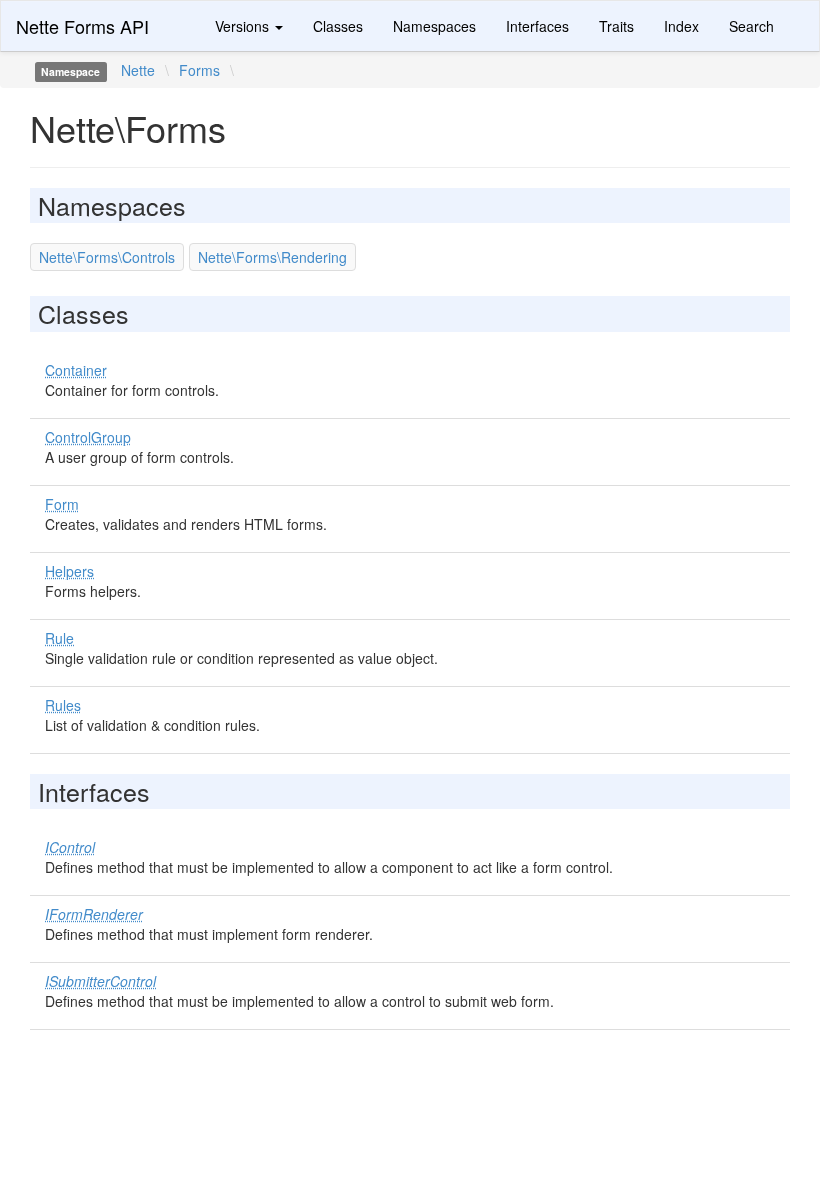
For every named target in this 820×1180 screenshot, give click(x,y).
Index (681, 26)
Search (751, 26)
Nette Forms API (82, 26)
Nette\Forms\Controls (107, 257)
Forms (199, 70)
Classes (338, 26)
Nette (138, 70)
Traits (616, 26)
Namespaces (434, 26)
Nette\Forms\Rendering (272, 257)
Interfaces (537, 26)
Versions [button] (244, 26)
